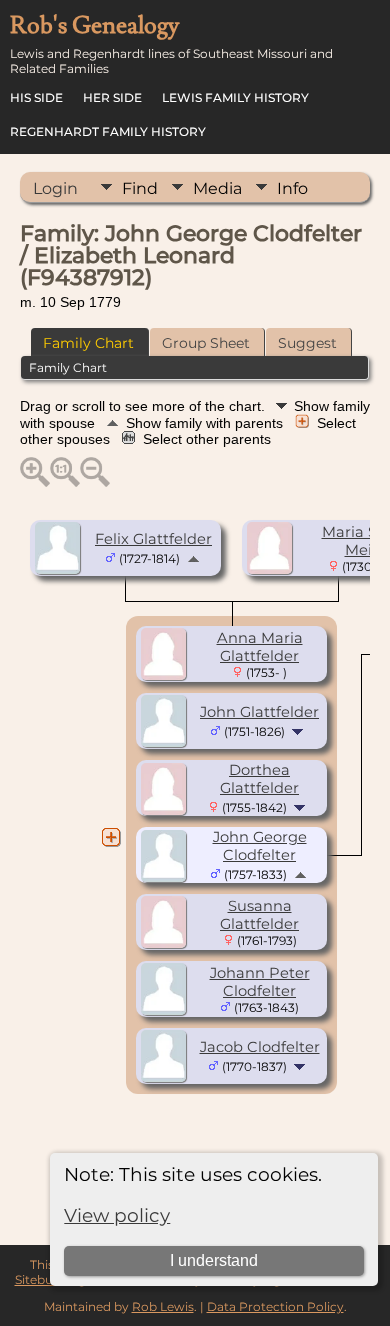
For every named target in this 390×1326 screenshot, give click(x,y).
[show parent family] (193, 558)
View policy (117, 1215)
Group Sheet (206, 343)
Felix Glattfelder (153, 539)
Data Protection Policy (275, 1306)
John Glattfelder (259, 712)
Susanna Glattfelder (259, 915)
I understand (214, 1260)
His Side (36, 97)
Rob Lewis (163, 1306)
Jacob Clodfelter (260, 1047)
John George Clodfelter (260, 846)
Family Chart (88, 343)
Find (140, 188)
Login (55, 188)
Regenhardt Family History (108, 131)
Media (217, 188)
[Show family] (299, 731)
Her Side (112, 97)
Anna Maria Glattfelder (260, 647)
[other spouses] (111, 837)
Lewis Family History (235, 97)
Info (292, 188)
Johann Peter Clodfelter (260, 982)
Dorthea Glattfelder (259, 779)
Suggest (307, 343)
